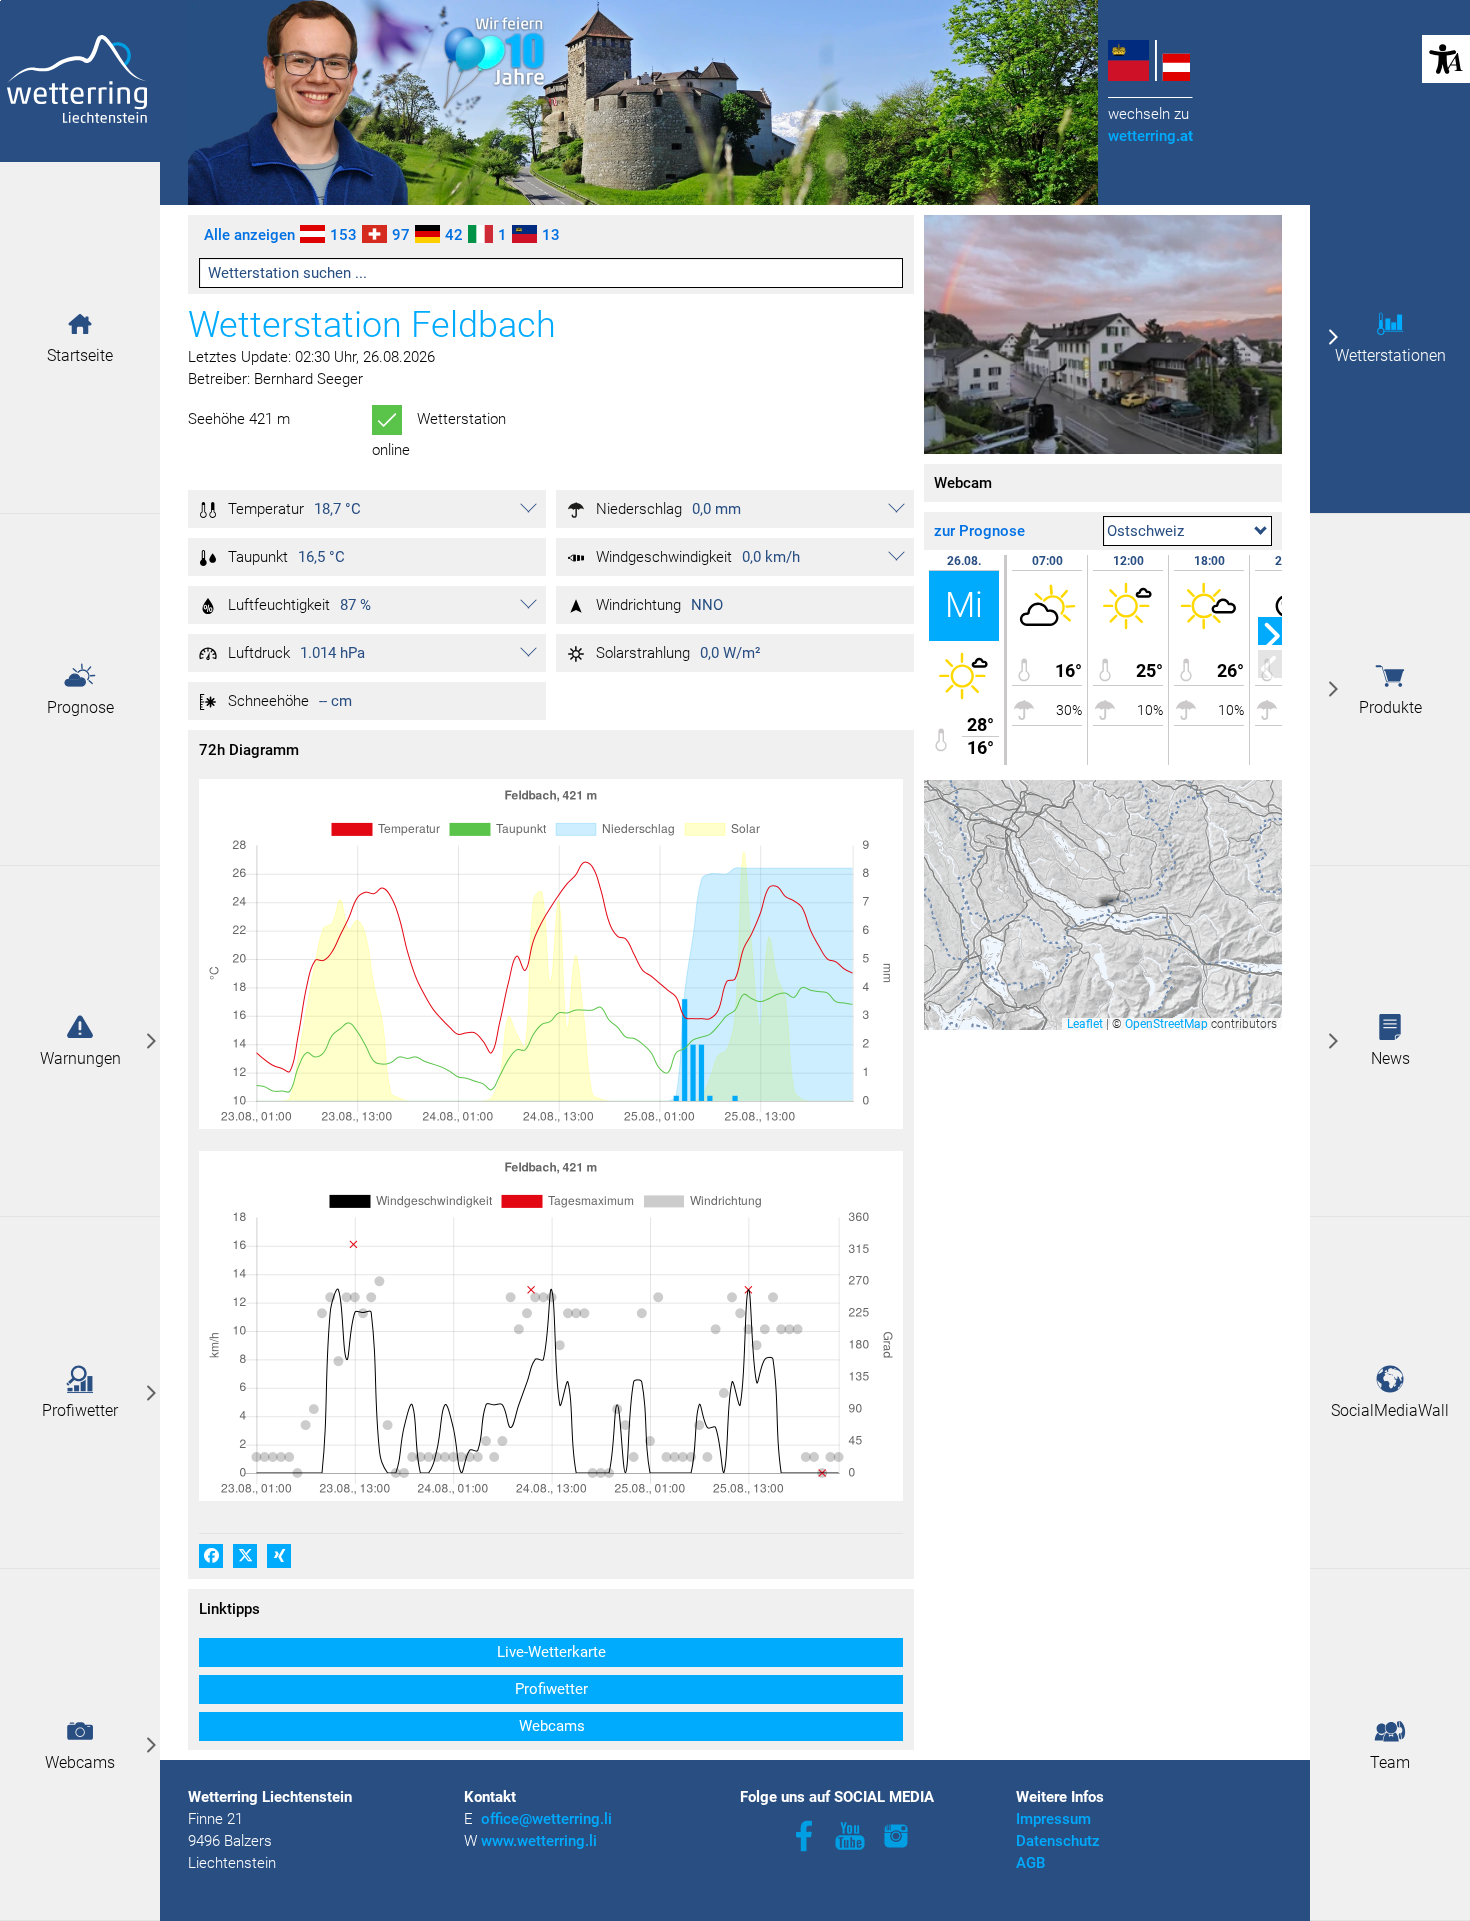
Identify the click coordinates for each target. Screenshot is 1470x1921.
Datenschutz (1058, 1841)
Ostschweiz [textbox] (1145, 531)
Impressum (1053, 1819)
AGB (1030, 1863)
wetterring (1150, 136)
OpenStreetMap (1166, 1024)
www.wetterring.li (539, 1841)
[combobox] (1187, 531)
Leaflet (1085, 1024)
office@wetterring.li (548, 1819)
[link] (80, 1041)
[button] (80, 324)
